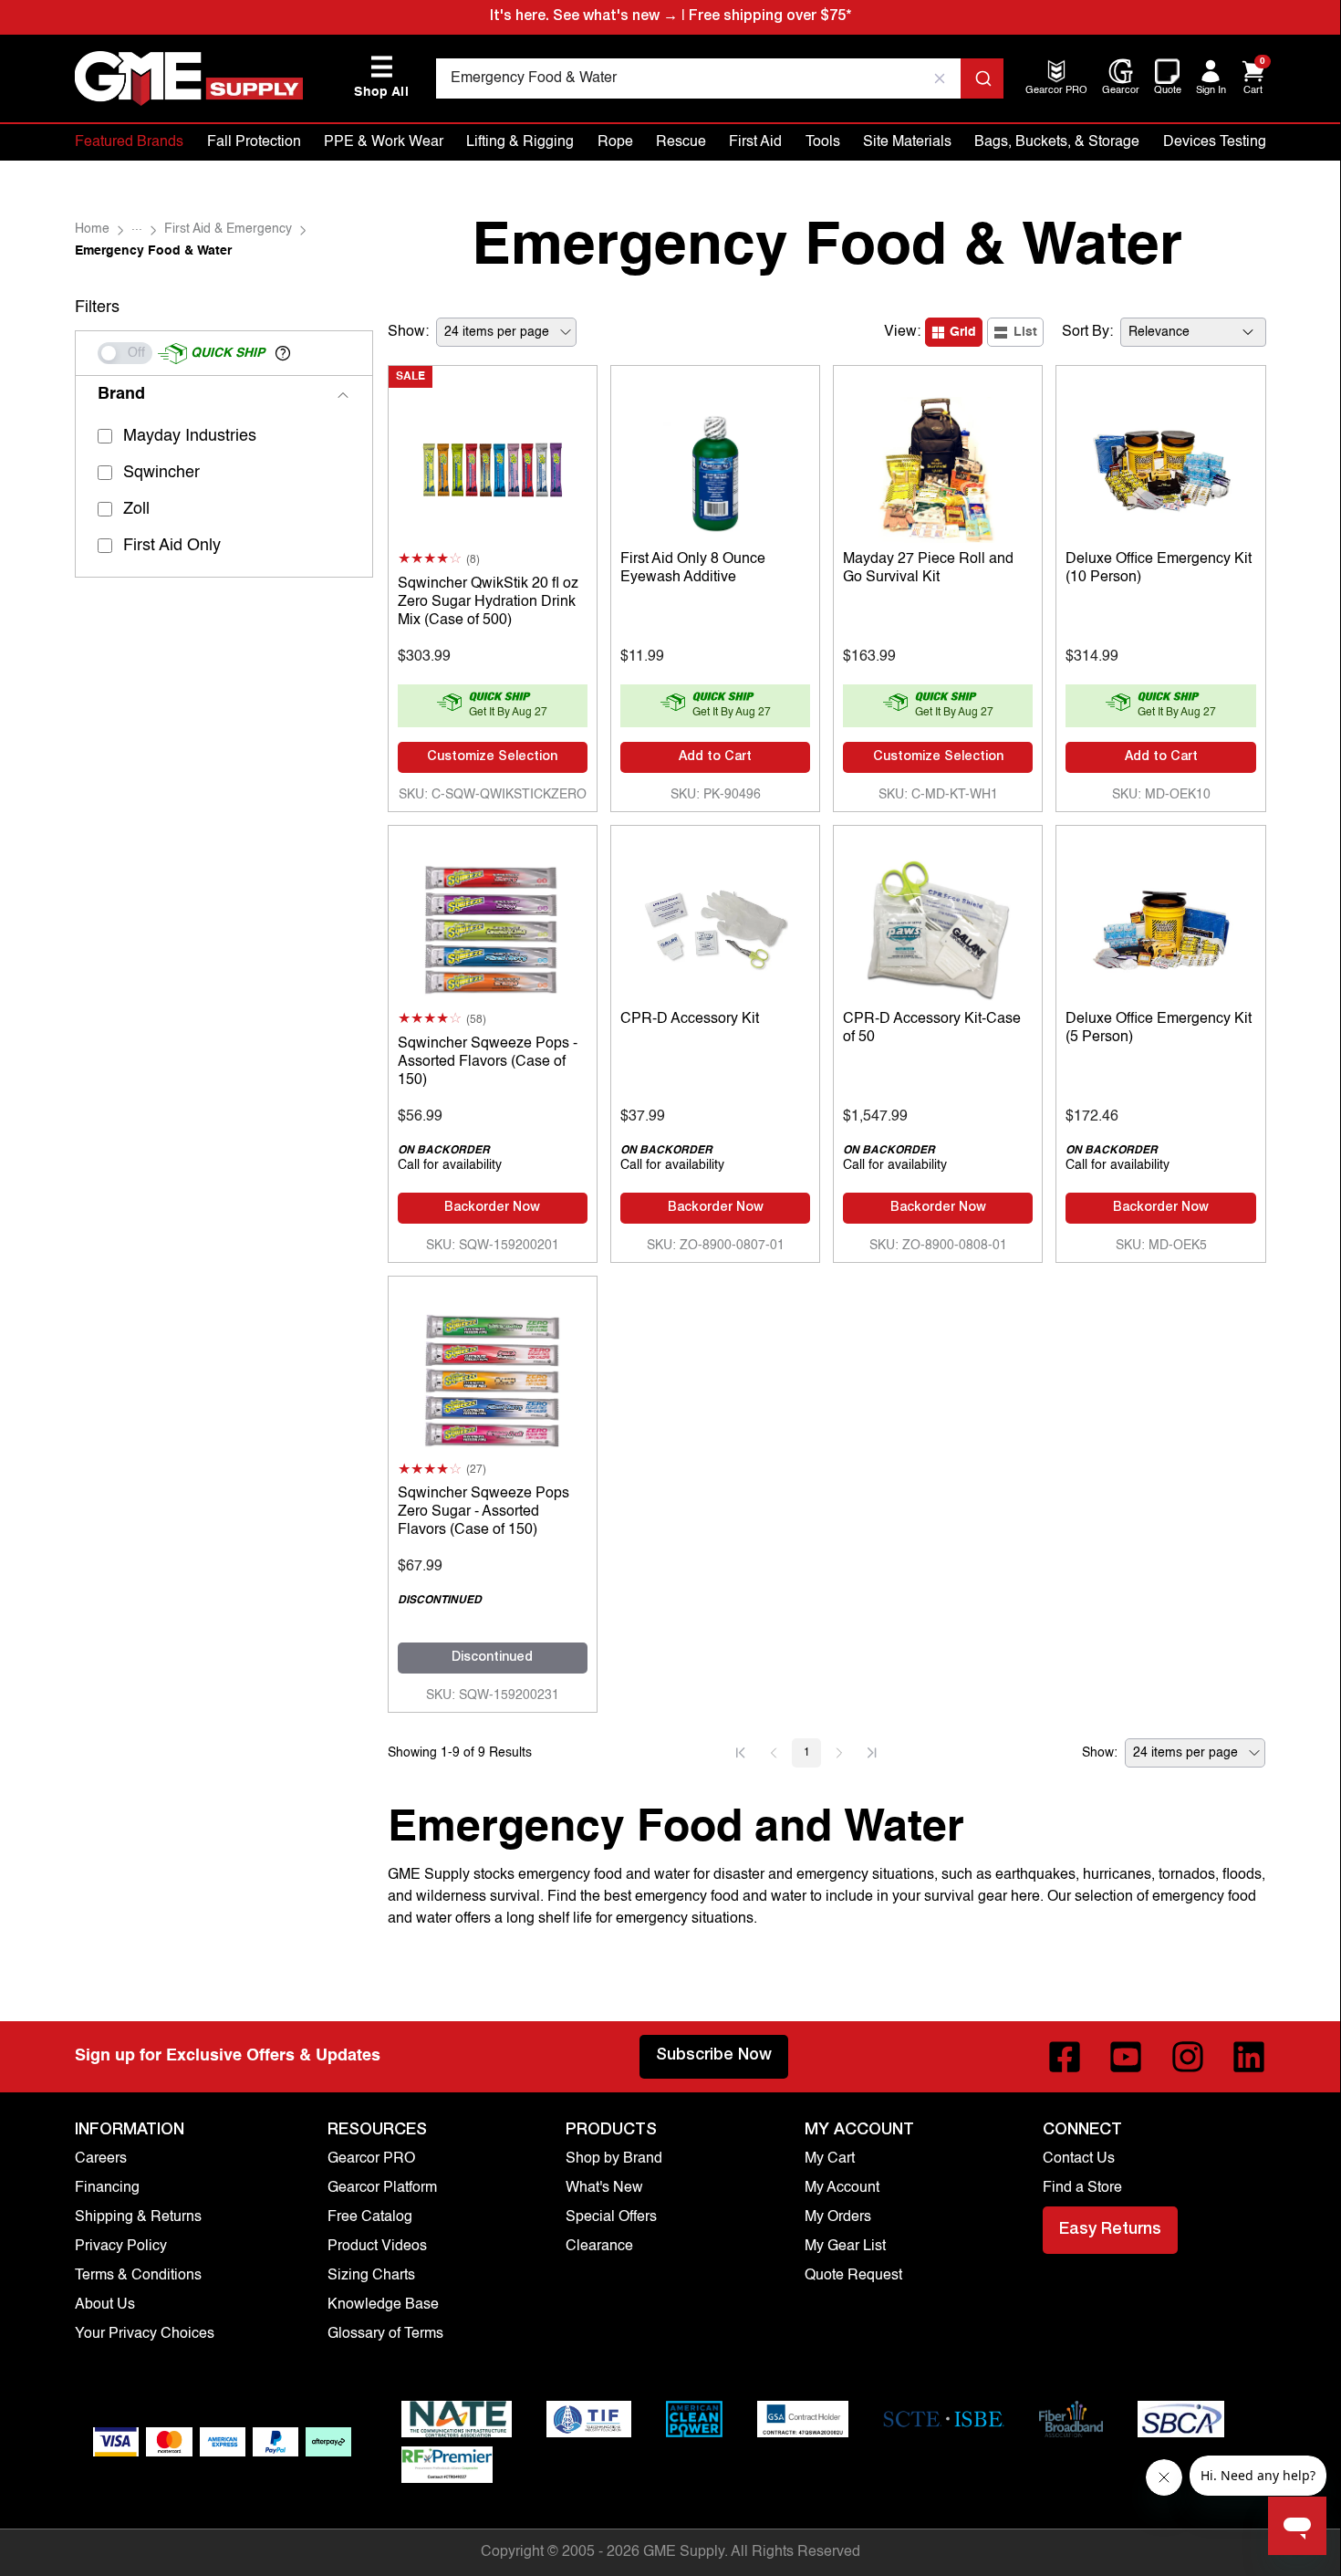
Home (92, 229)
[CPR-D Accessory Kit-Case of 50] (938, 925)
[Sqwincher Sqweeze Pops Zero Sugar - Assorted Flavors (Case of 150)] (493, 1376)
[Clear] (940, 78)
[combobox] (720, 78)
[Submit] (982, 78)
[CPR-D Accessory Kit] (715, 925)
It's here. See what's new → (584, 17)
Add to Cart (715, 757)
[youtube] (1126, 2057)
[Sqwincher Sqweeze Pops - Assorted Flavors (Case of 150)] (493, 925)
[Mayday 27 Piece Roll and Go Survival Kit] (938, 465)
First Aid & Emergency (228, 229)
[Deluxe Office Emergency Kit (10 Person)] (1160, 465)
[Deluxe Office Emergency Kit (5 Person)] (1160, 925)
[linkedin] (1249, 2057)
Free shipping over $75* (770, 17)
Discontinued (492, 1658)
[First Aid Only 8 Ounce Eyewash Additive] (715, 465)
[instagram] (1188, 2057)
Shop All (381, 77)
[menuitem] (1056, 92)
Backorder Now (492, 1208)
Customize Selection (492, 757)
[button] (283, 353)
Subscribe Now (714, 2056)
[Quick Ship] (125, 353)
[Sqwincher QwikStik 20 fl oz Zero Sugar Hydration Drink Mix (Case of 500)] (493, 465)
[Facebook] (1065, 2057)
